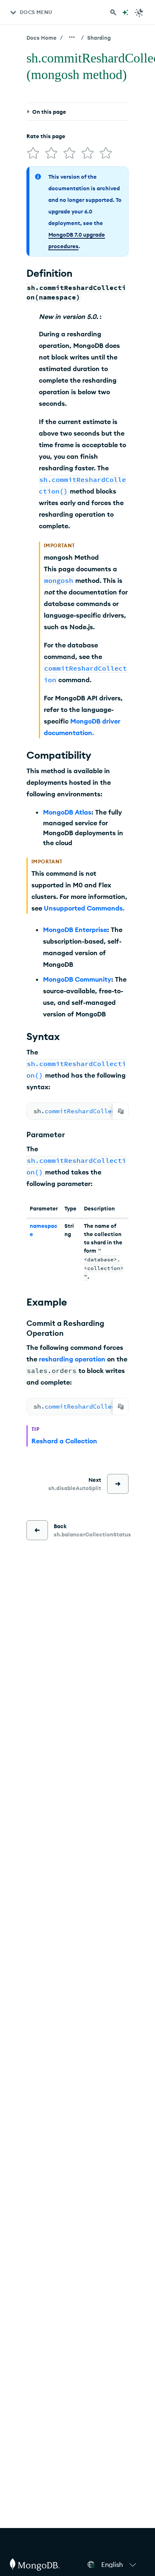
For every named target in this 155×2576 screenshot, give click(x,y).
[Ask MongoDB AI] (125, 12)
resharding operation (72, 1359)
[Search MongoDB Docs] (113, 12)
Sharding (99, 38)
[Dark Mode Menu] (139, 12)
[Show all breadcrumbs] (72, 37)
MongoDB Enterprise (75, 930)
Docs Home (42, 38)
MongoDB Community (77, 979)
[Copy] (121, 1111)
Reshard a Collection (64, 1441)
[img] (33, 153)
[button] (120, 2564)
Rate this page (46, 136)
